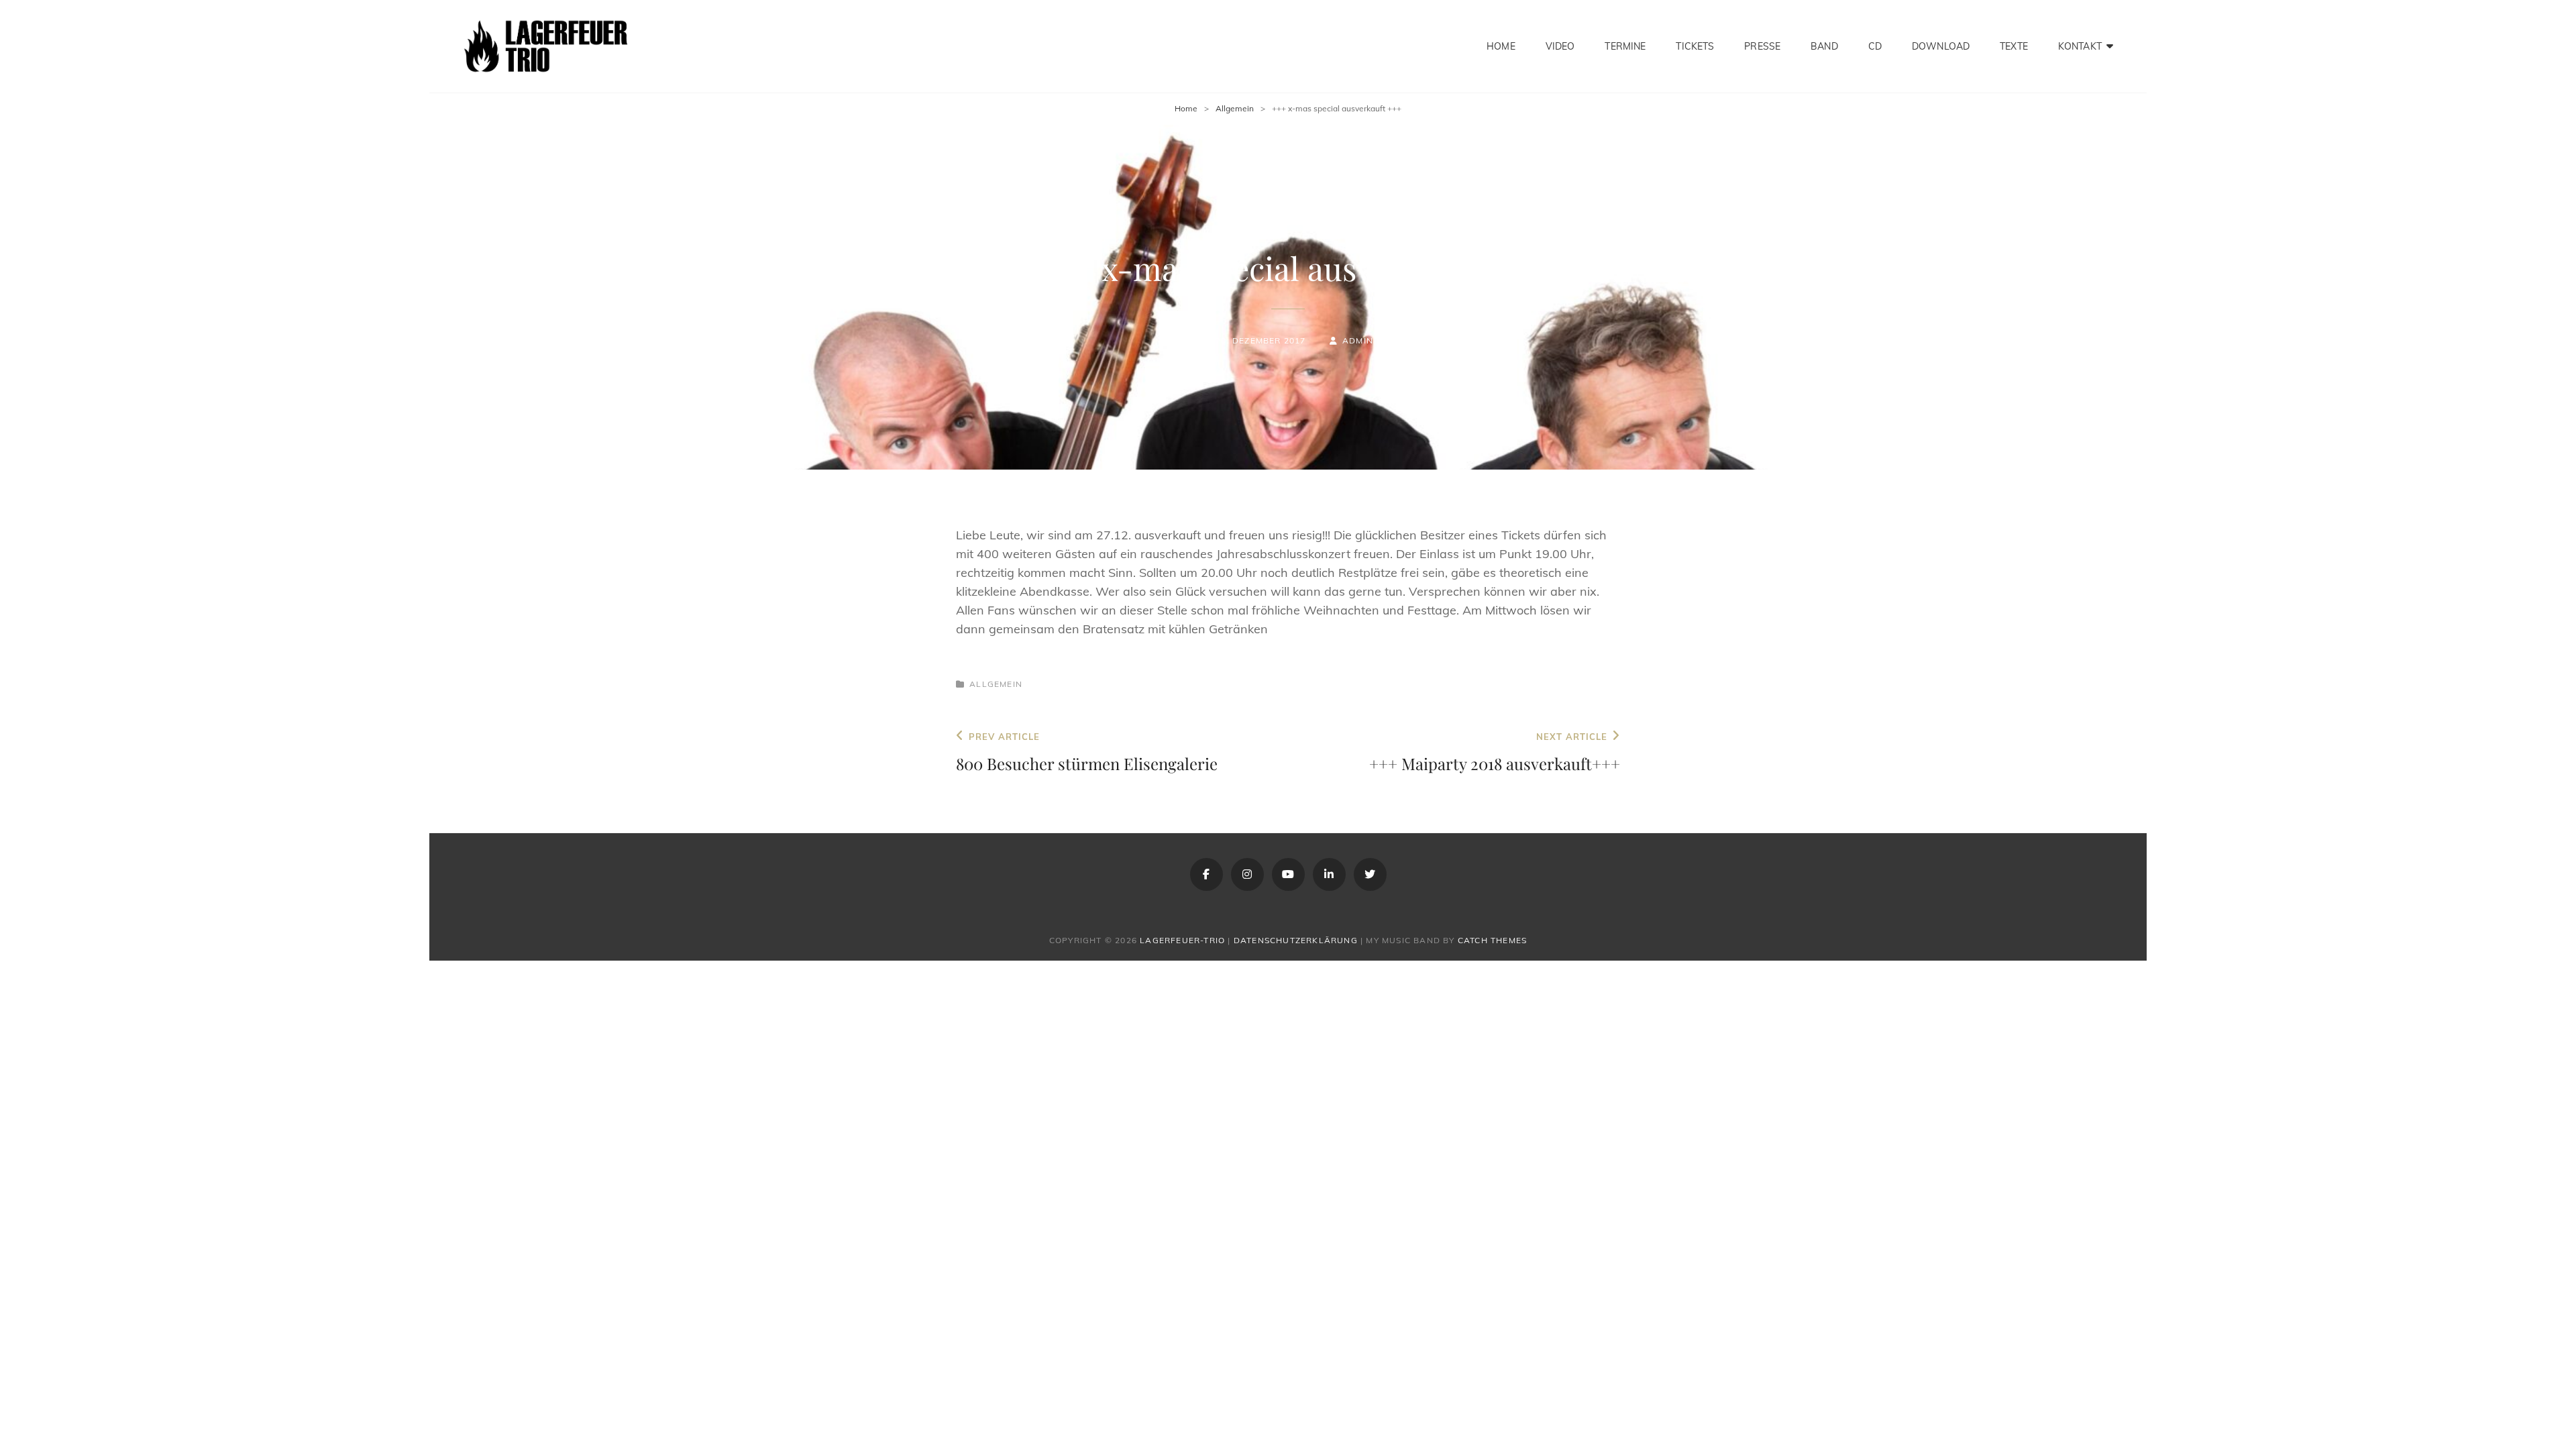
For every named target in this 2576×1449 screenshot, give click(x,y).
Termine (1625, 46)
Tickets (1695, 46)
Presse (1762, 46)
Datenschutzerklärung (1296, 940)
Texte (2014, 46)
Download (1941, 46)
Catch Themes (1492, 940)
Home (1501, 46)
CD (1875, 46)
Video (1560, 46)
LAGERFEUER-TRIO (1182, 940)
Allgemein (1235, 108)
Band (1824, 46)
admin (1358, 340)
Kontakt (2080, 46)
